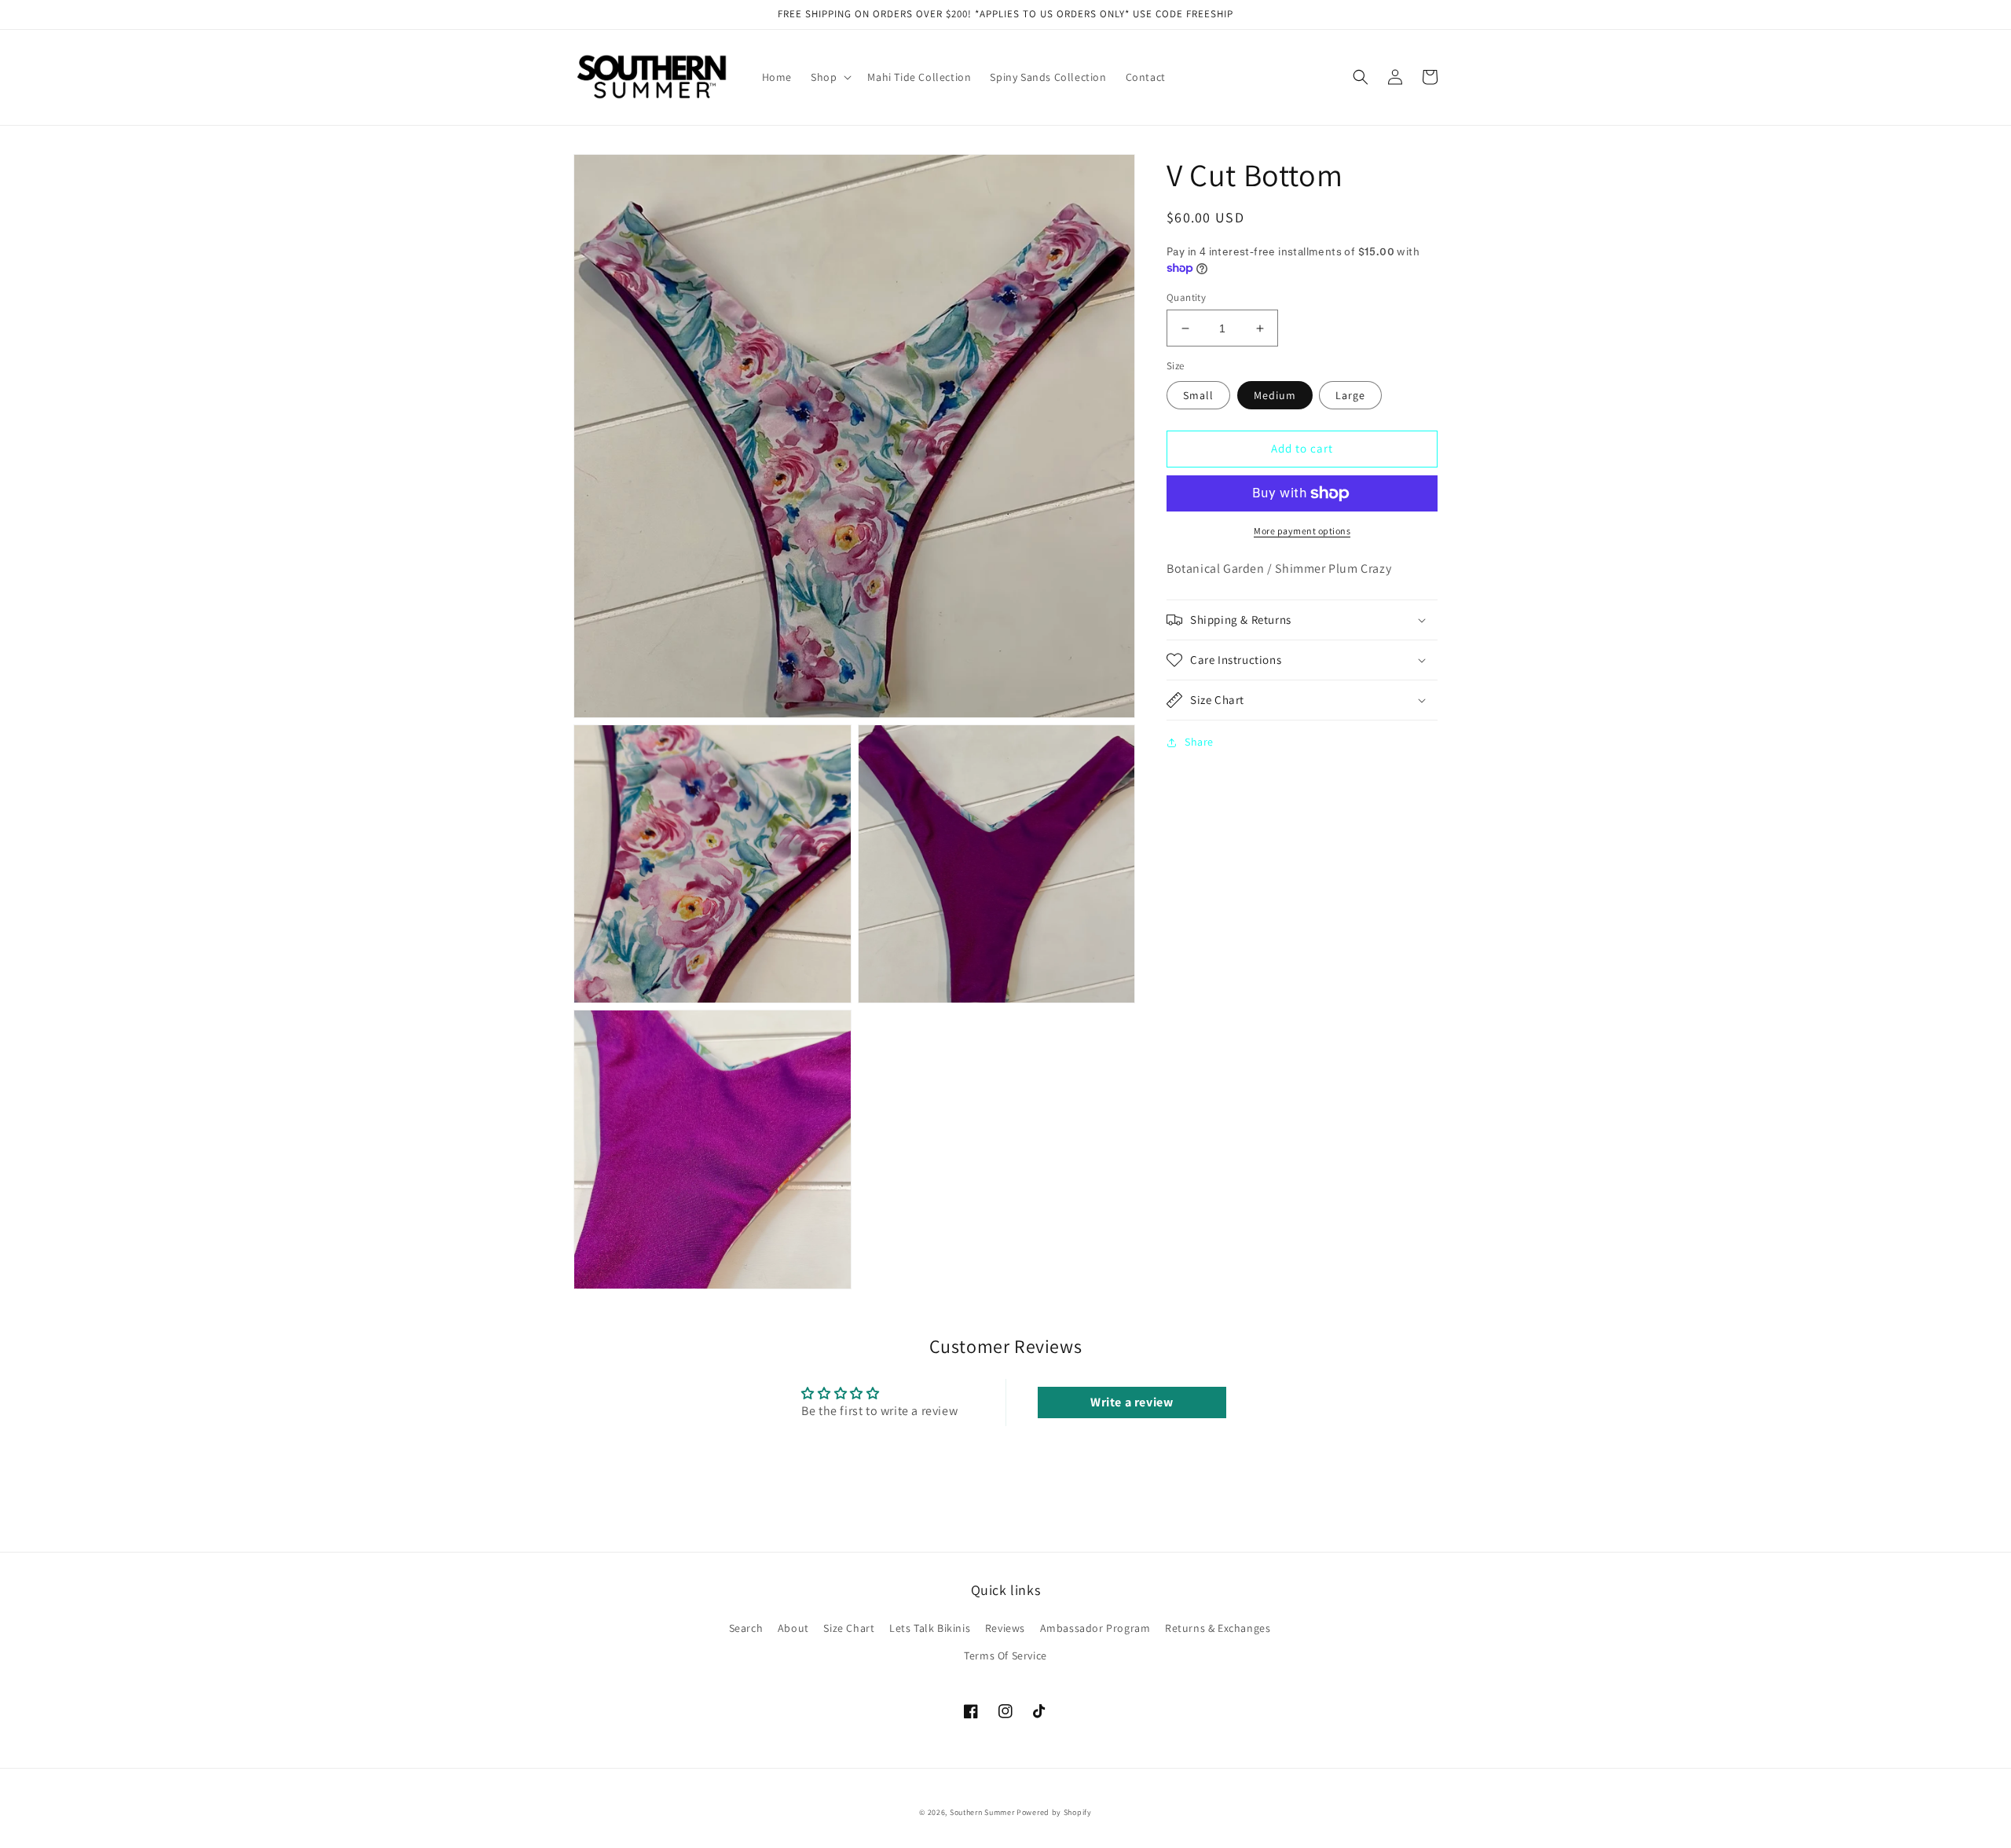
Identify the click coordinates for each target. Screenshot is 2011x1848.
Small (1198, 395)
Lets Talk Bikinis (930, 1628)
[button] (830, 77)
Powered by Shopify (1054, 1812)
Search (746, 1628)
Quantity (1186, 297)
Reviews (1005, 1628)
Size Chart (849, 1628)
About (793, 1628)
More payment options (1302, 531)
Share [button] (1199, 742)
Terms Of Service (1005, 1655)
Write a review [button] (1132, 1402)
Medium (1275, 395)
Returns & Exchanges (1218, 1628)
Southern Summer (982, 1812)
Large (1350, 395)
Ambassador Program (1095, 1628)
